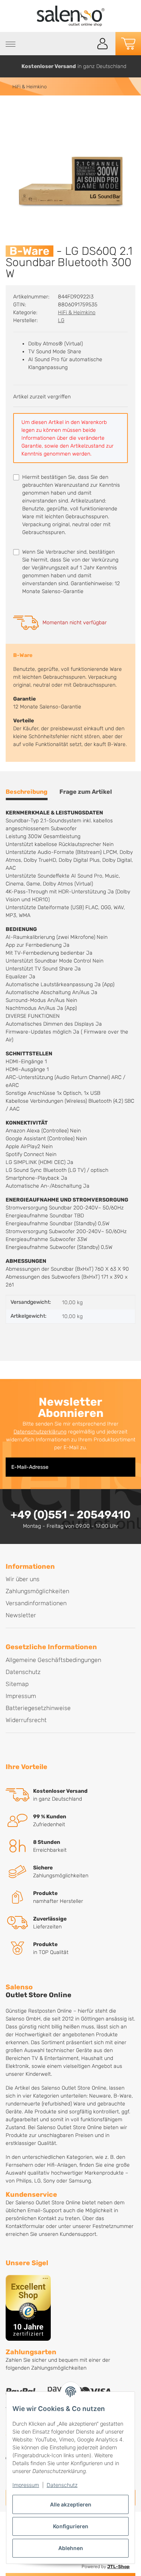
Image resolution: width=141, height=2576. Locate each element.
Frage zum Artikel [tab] (86, 792)
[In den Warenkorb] (12, 112)
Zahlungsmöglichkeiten (37, 1591)
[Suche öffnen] (86, 44)
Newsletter (21, 1615)
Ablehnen (71, 2548)
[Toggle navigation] (11, 44)
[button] (103, 44)
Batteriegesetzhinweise (38, 1708)
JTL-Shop (118, 2567)
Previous (9, 66)
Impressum (26, 2485)
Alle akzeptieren (71, 2504)
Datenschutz (62, 2485)
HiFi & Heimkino (77, 313)
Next (133, 66)
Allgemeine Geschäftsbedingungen (53, 1660)
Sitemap (17, 1684)
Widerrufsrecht (26, 1720)
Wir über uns (23, 1579)
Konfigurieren (71, 2526)
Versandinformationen (36, 1603)
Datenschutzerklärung (40, 1432)
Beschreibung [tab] (27, 792)
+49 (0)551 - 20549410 (70, 1515)
